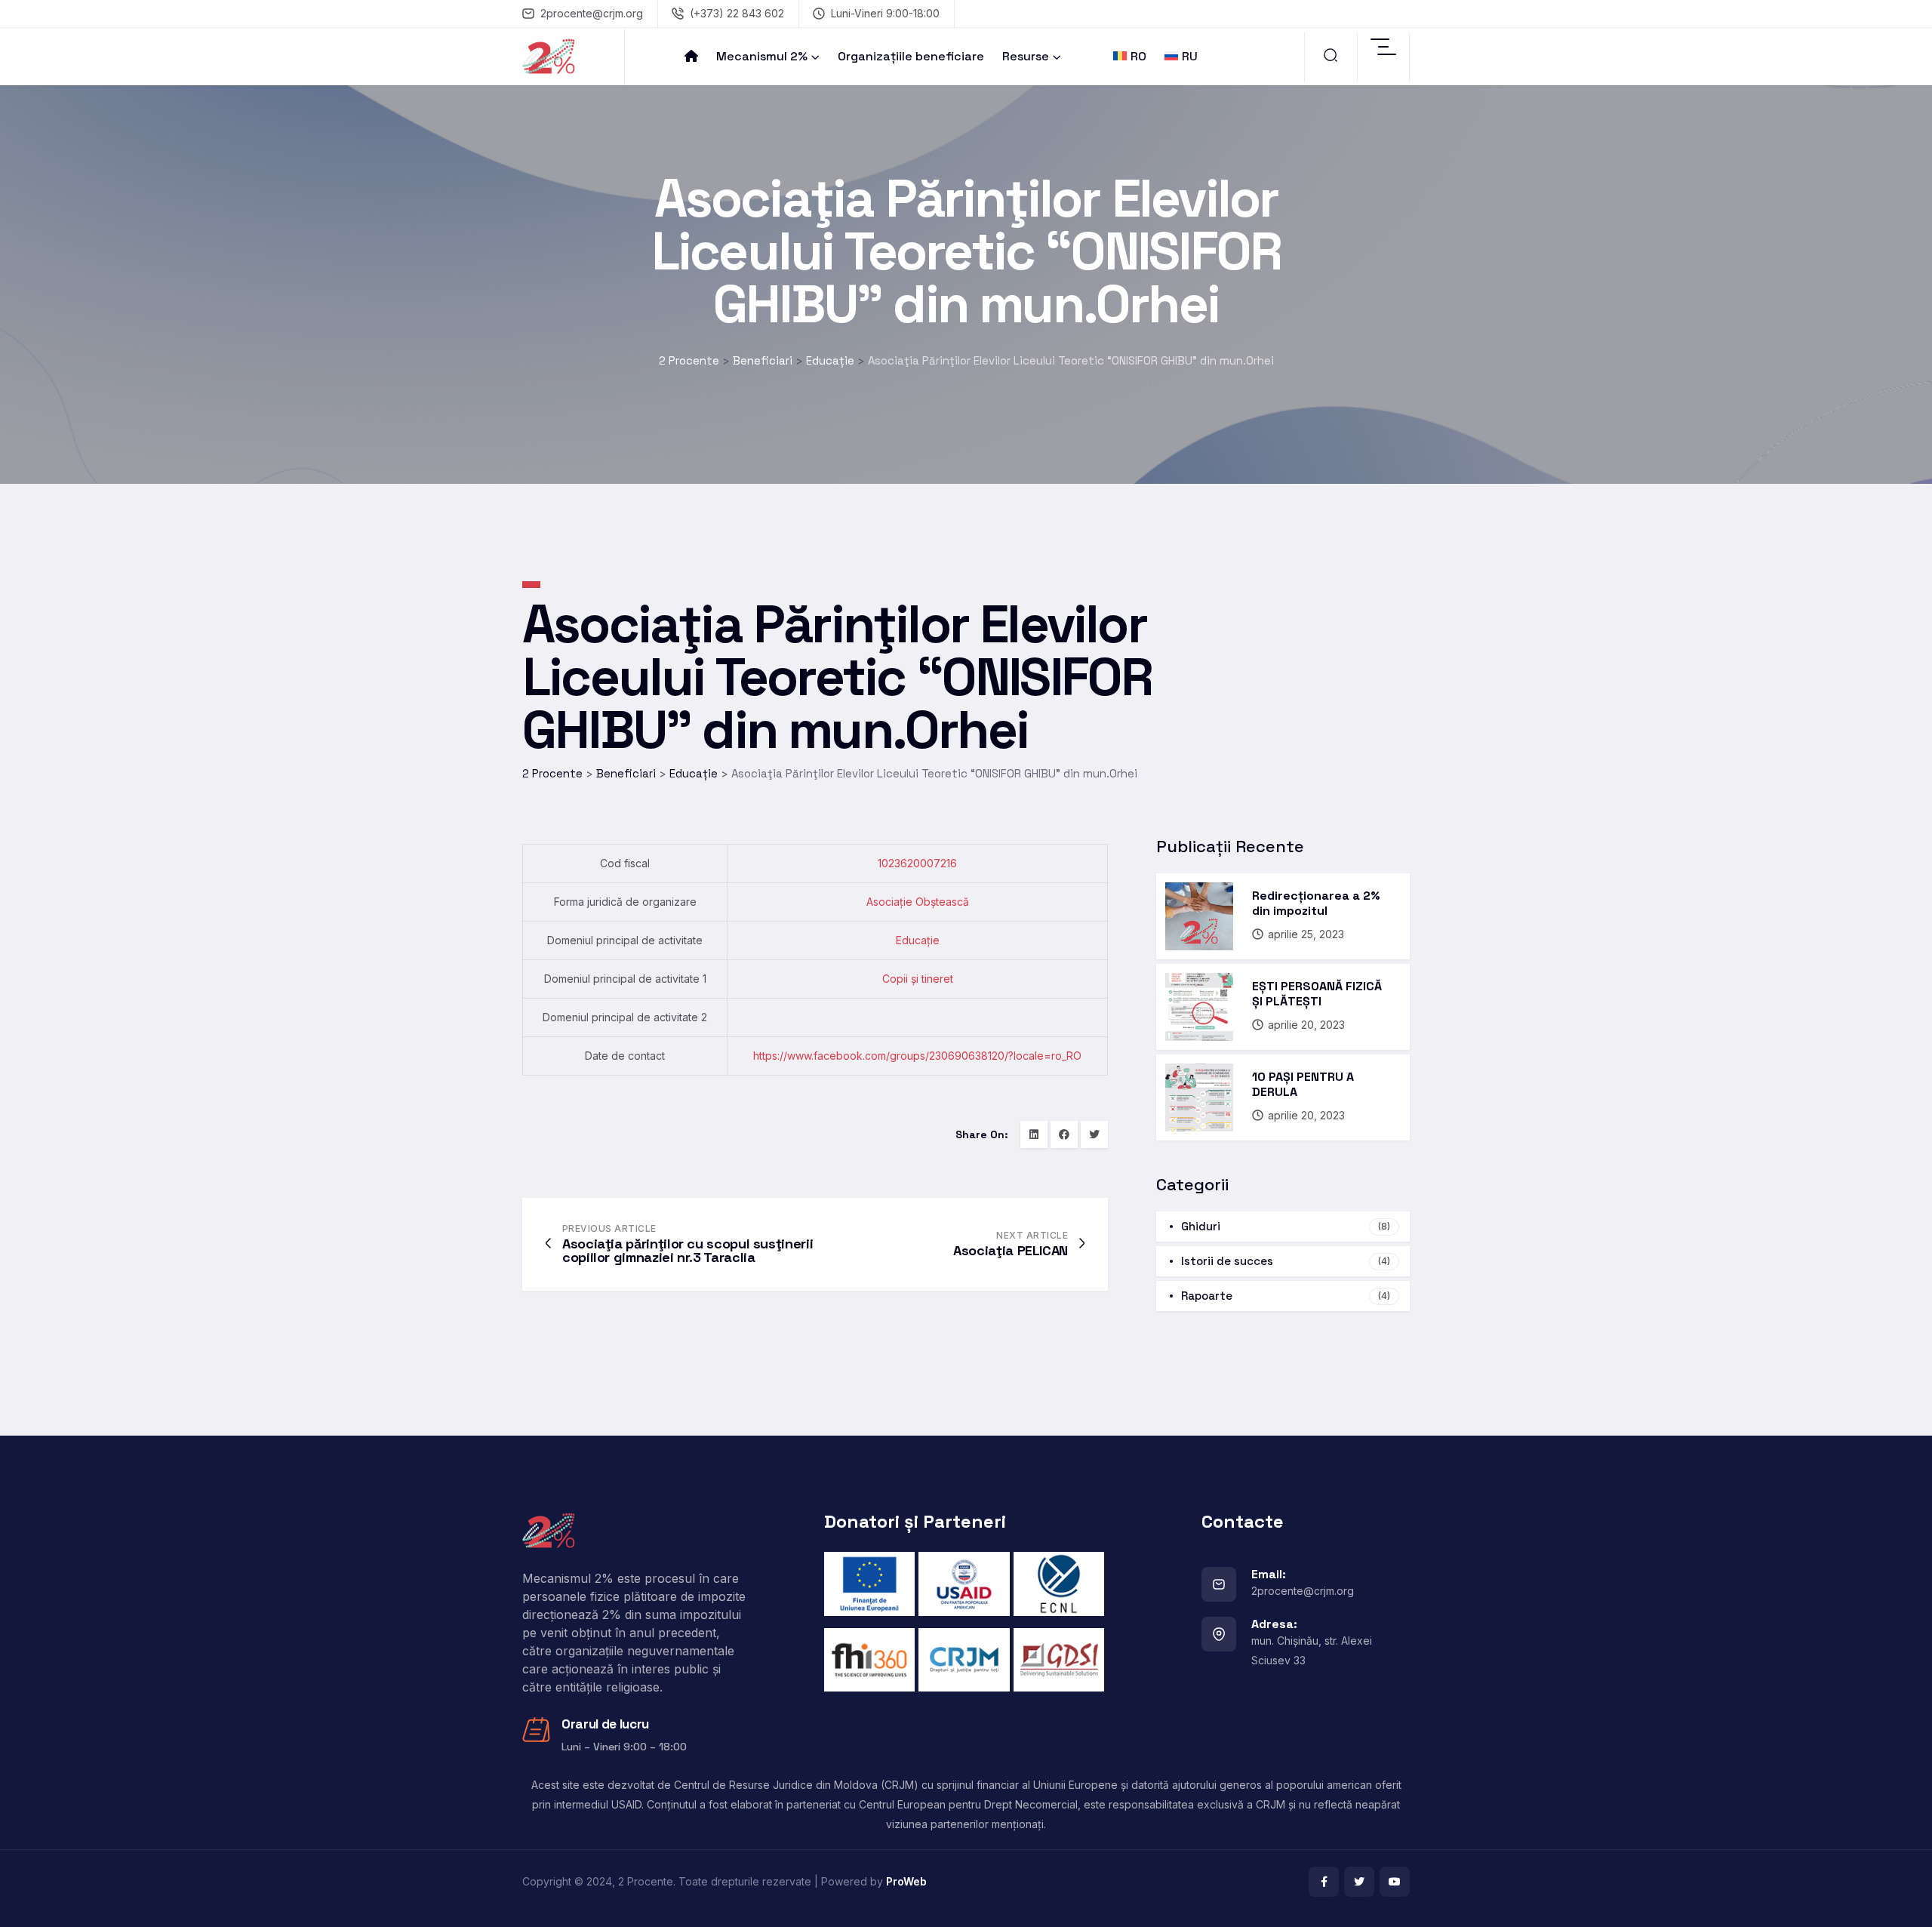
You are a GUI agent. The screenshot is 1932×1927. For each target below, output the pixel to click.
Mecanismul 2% (762, 56)
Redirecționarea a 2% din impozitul (1316, 903)
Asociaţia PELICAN (1011, 1250)
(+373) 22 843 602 (737, 13)
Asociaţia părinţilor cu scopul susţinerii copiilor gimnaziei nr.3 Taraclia (688, 1250)
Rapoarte (1286, 1296)
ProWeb (906, 1881)
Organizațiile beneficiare (911, 56)
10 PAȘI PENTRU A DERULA (1303, 1084)
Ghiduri (1286, 1226)
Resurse (1026, 56)
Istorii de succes (1286, 1261)
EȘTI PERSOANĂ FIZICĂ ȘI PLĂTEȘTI (1317, 994)
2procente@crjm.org (592, 13)
